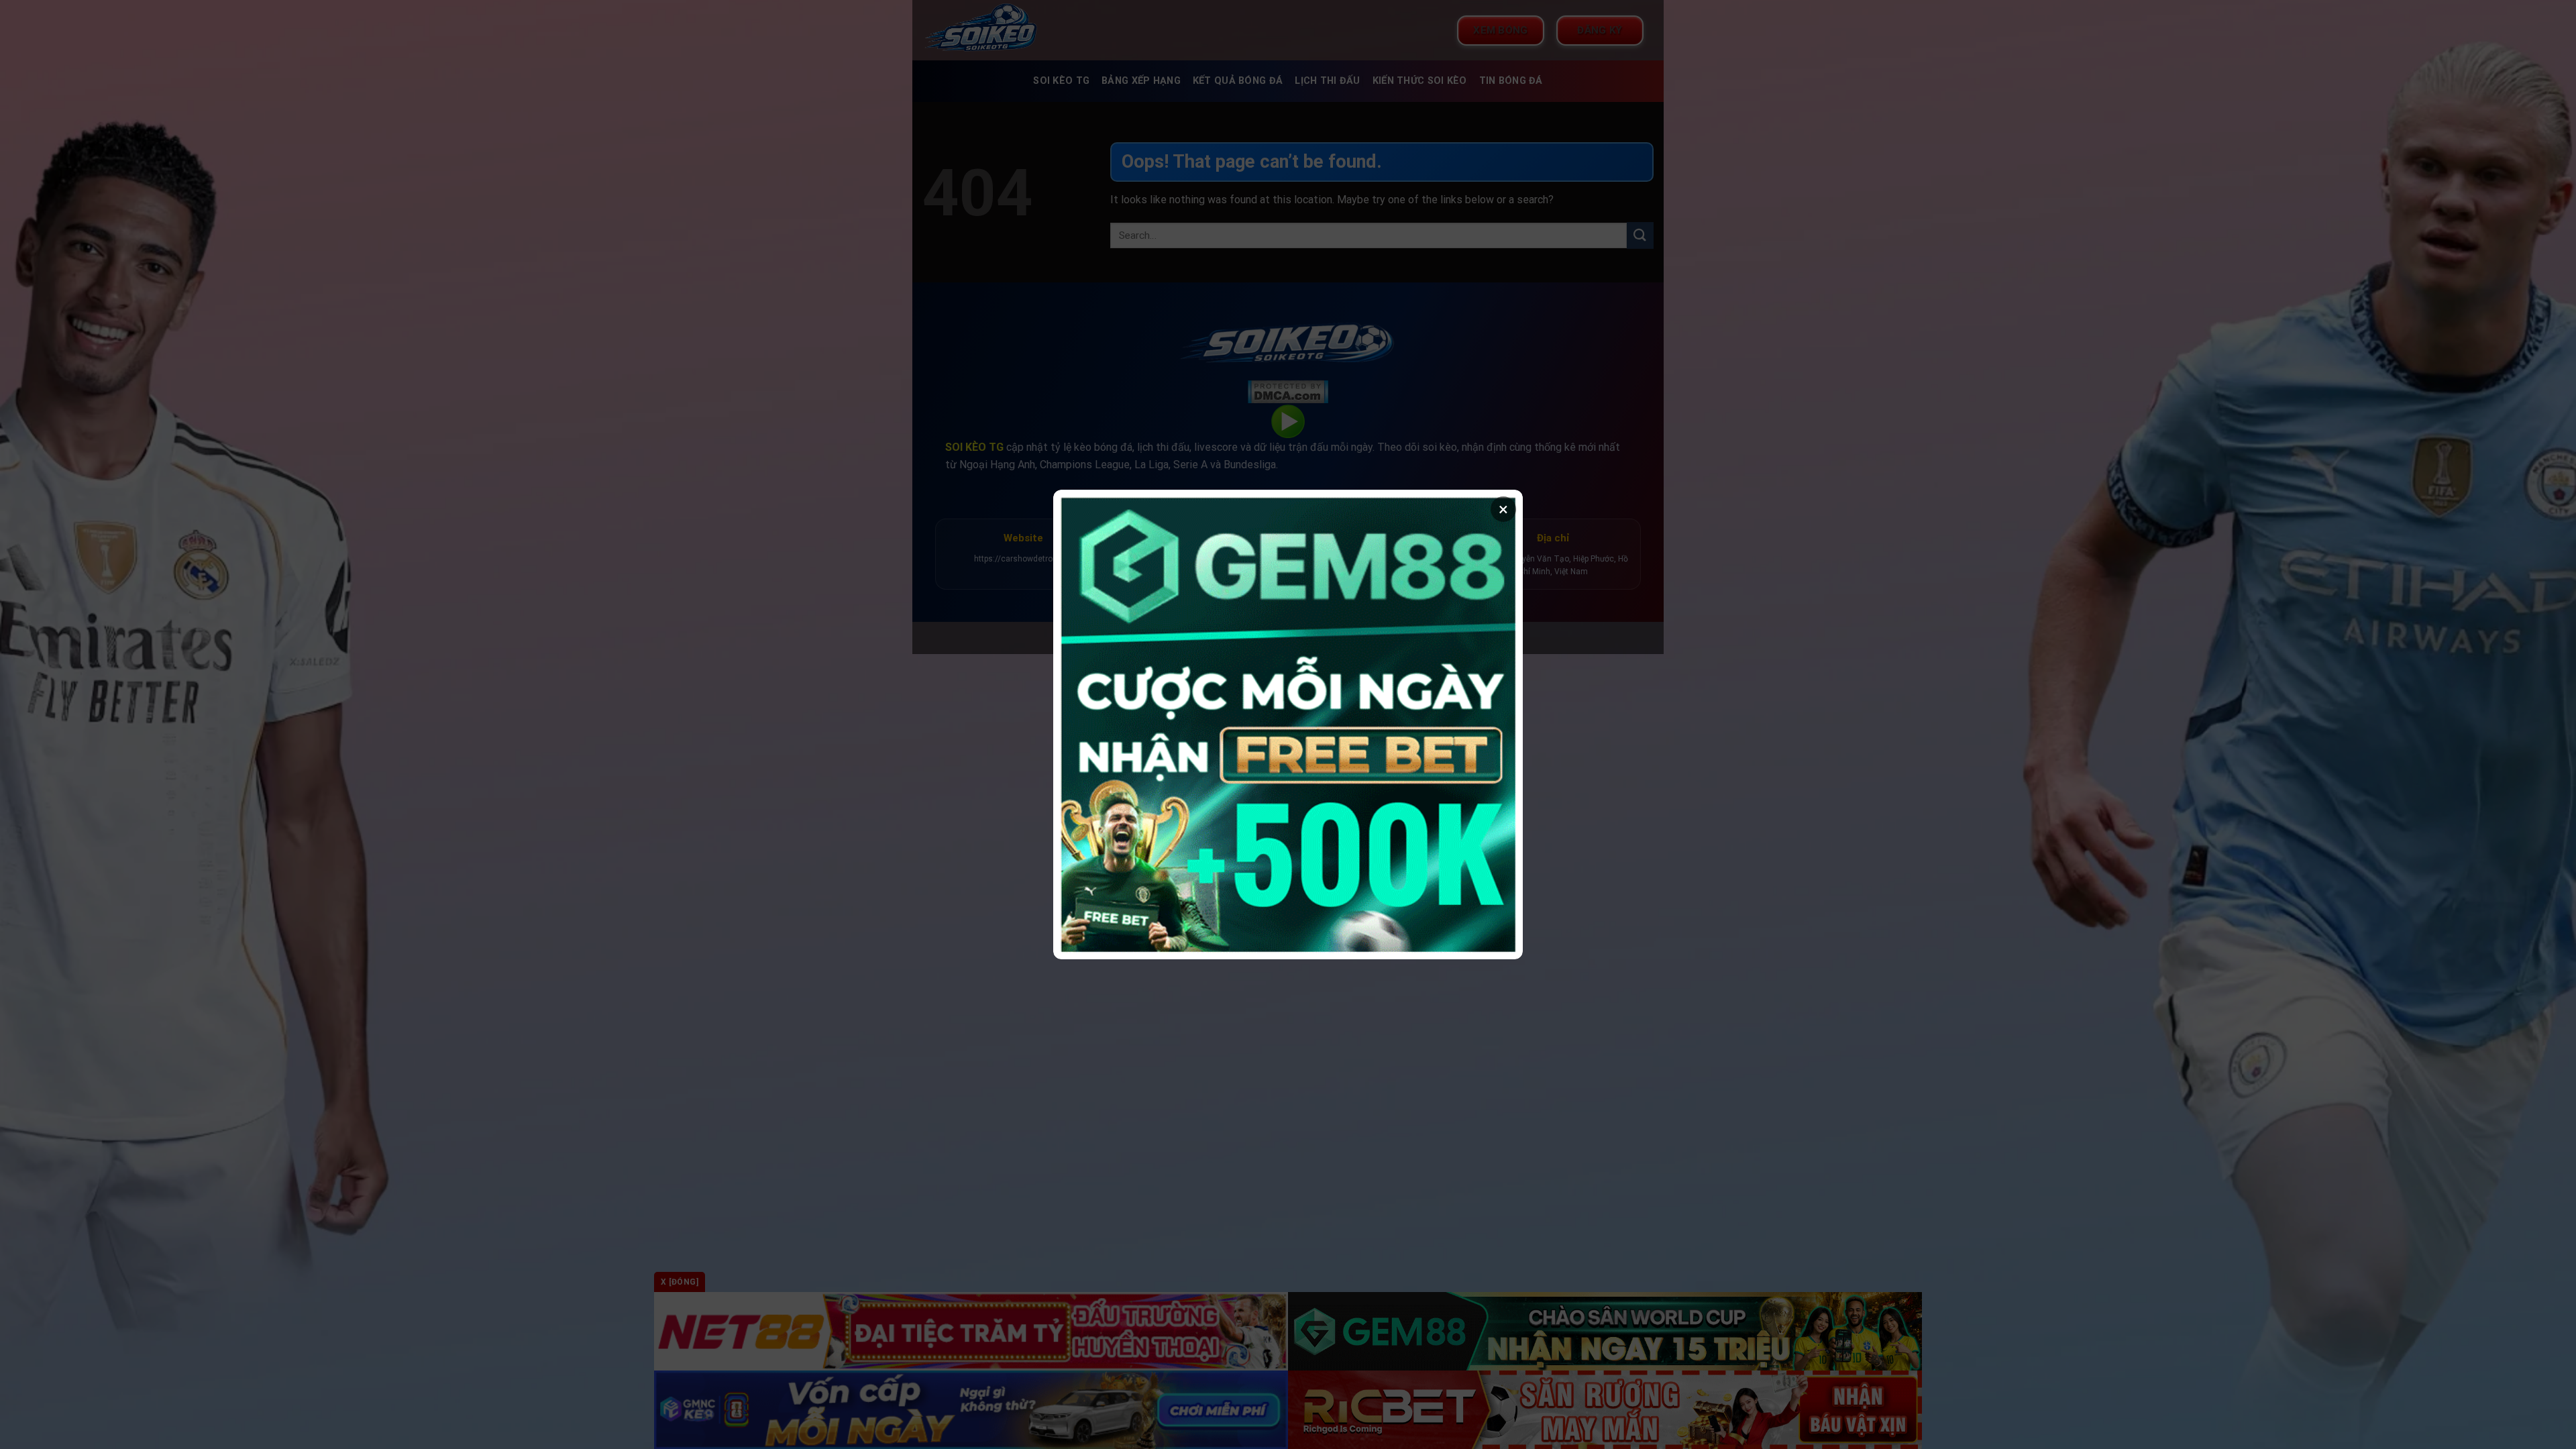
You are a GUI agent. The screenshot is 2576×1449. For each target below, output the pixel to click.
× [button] (1503, 509)
